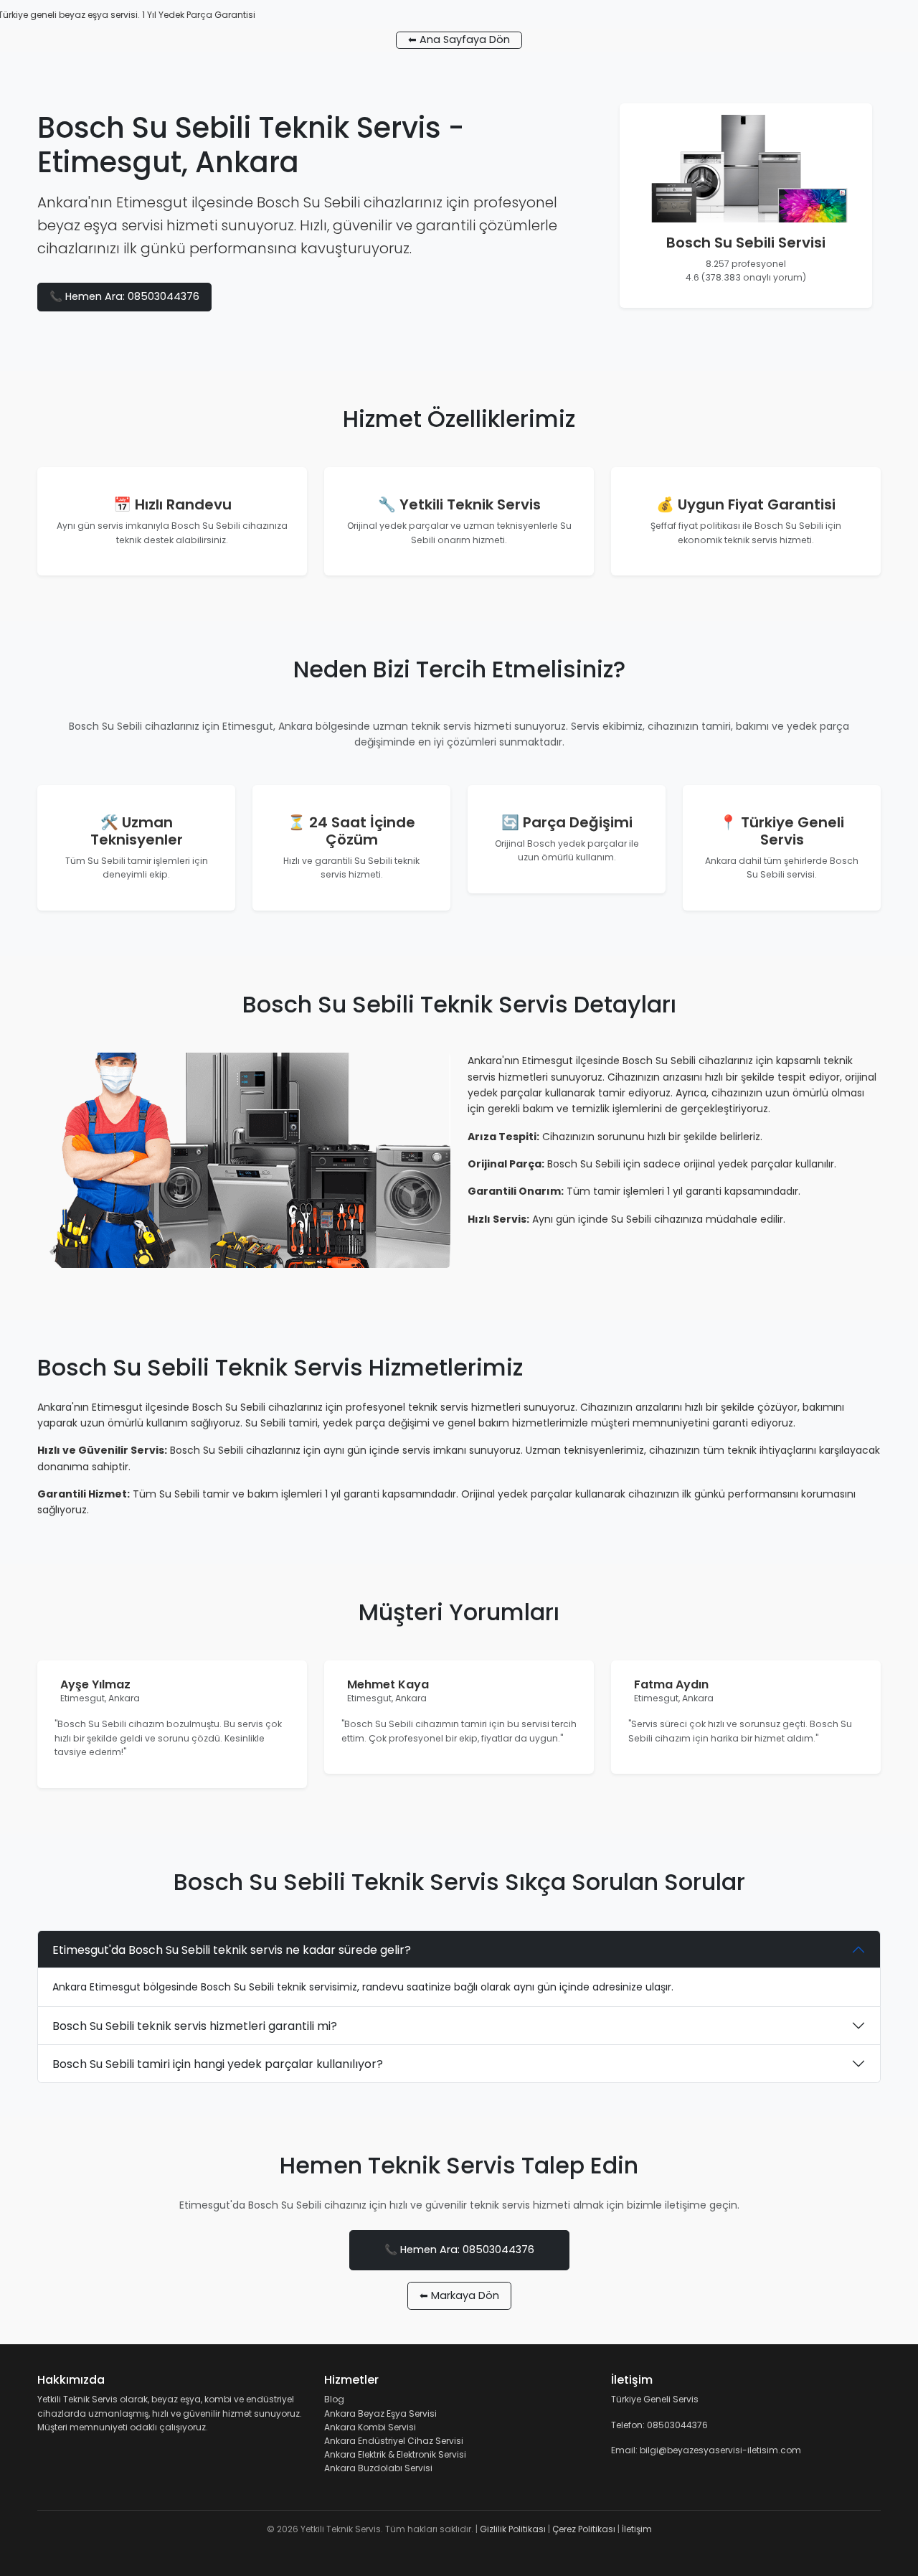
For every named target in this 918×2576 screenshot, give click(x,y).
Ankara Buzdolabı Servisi (378, 2468)
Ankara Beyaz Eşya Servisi (380, 2413)
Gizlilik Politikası (513, 2529)
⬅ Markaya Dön (459, 2295)
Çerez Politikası (584, 2529)
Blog (334, 2399)
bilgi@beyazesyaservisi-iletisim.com (720, 2450)
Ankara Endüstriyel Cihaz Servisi (394, 2441)
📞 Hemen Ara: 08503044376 (124, 296)
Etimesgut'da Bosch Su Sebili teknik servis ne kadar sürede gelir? (232, 1950)
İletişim (637, 2529)
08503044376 (677, 2425)
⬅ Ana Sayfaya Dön (459, 39)
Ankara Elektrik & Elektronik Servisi (395, 2454)
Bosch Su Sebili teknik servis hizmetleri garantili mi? (195, 2026)
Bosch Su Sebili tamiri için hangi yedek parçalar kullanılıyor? (218, 2064)
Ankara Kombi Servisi (370, 2427)
